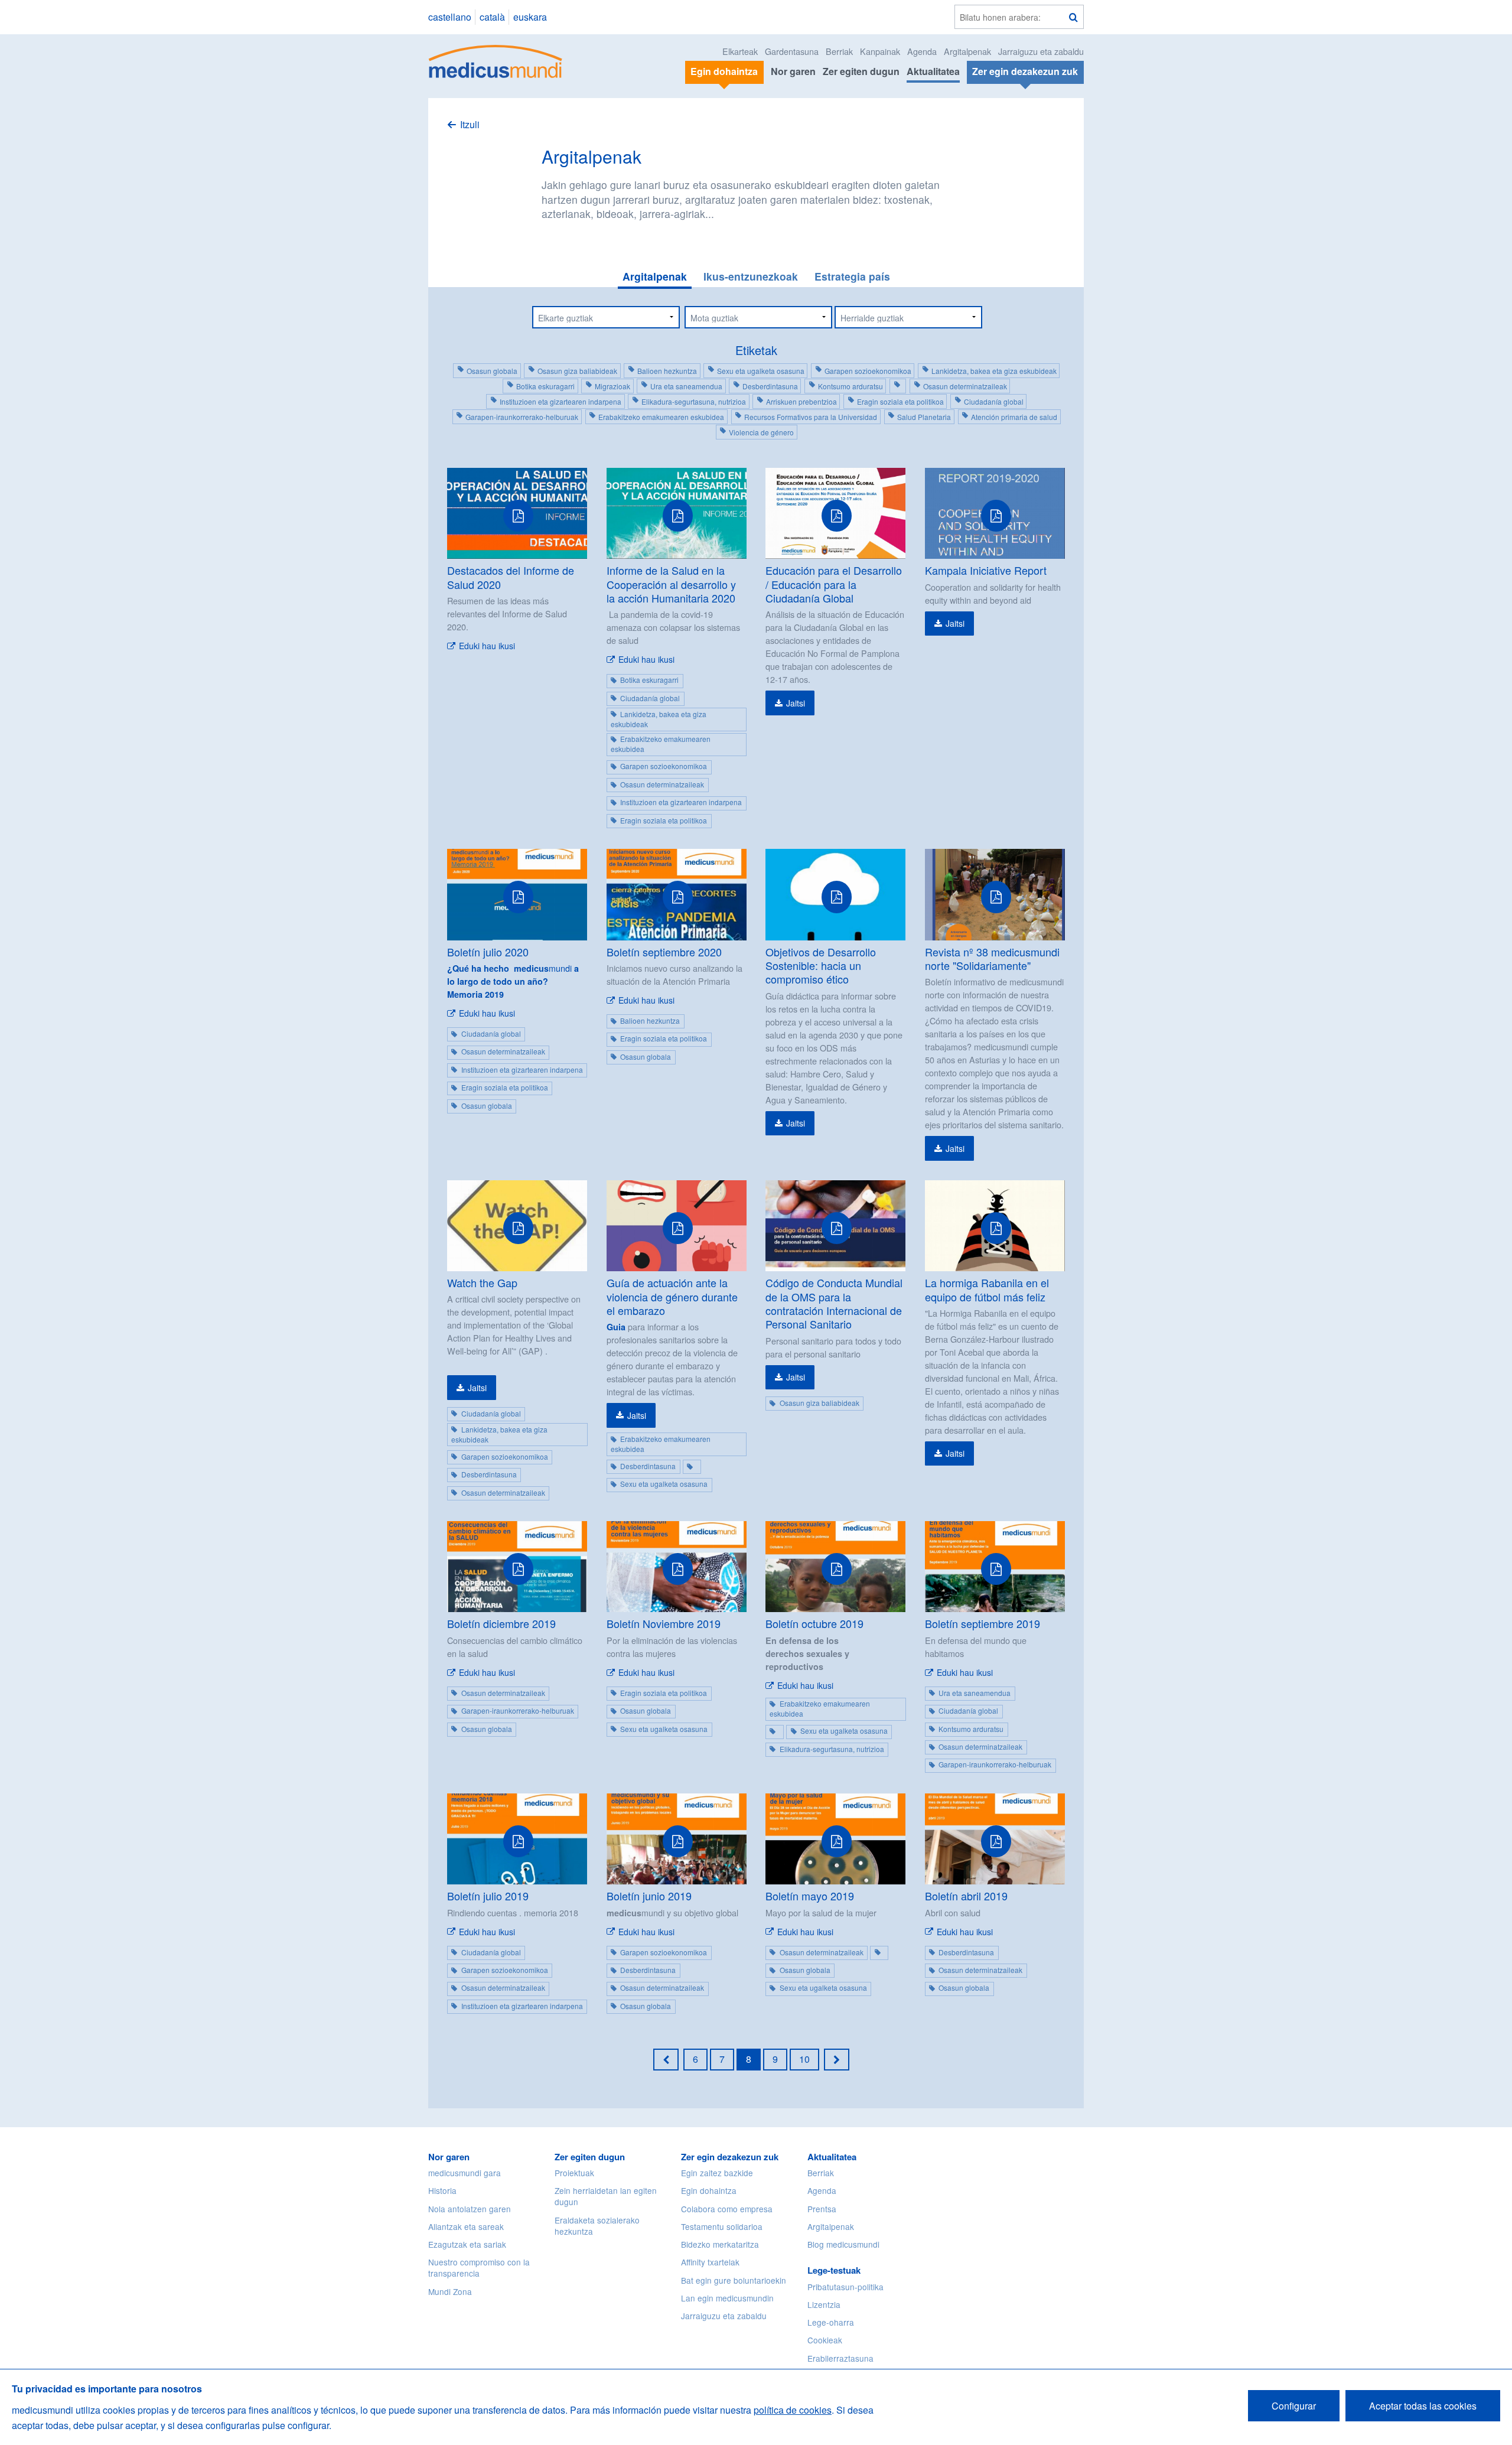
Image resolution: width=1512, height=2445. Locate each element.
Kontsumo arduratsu (850, 386)
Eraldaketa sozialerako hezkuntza (597, 2226)
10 (804, 2059)
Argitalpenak (967, 51)
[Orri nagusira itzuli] (496, 60)
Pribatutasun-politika (845, 2287)
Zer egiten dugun (861, 71)
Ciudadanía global (994, 401)
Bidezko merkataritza (720, 2244)
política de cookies (793, 2410)
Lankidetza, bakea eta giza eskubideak (994, 371)
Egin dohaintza (709, 2190)
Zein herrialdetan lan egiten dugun (606, 2196)
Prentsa (822, 2209)
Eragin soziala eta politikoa (900, 401)
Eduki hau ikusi (487, 646)
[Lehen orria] (666, 2059)
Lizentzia (824, 2304)
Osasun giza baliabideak (577, 371)
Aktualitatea (933, 71)
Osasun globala (492, 371)
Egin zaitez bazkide (717, 2173)
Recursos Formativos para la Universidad (811, 417)
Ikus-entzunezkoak (751, 276)
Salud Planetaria (924, 417)
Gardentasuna (792, 51)
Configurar (1294, 2406)
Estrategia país (852, 276)
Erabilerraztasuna (840, 2358)
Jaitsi (796, 703)
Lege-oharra (831, 2322)
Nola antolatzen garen (470, 2209)
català (492, 17)
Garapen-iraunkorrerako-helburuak (522, 417)
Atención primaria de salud (1014, 417)
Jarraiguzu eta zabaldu (1041, 51)
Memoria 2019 (475, 994)
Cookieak (825, 2340)
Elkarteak (740, 51)
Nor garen (793, 71)
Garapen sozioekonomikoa (868, 371)
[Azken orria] (837, 2059)
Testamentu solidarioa (722, 2226)
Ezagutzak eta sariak (467, 2244)
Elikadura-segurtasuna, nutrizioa (694, 401)
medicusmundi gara (465, 2173)
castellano (450, 17)
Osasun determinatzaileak (965, 386)
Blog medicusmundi (843, 2244)
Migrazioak (612, 386)
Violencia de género (761, 432)
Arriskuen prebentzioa (801, 401)
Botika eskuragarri (545, 386)
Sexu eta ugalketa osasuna (761, 371)
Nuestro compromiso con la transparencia (479, 2267)
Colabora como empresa (727, 2209)
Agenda (922, 51)
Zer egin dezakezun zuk (730, 2157)
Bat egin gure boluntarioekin (734, 2280)
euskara (530, 17)
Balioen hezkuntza (667, 371)
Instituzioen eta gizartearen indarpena (561, 401)
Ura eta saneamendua (686, 386)
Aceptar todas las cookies (1423, 2406)
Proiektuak (574, 2173)
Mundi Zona (450, 2291)
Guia (616, 1327)
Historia (442, 2190)
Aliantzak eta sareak (466, 2226)
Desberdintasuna (770, 386)
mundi (513, 974)
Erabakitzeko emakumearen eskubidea (661, 417)
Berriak (839, 51)
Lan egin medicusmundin (727, 2298)
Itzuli (470, 124)
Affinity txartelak (710, 2262)
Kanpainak (880, 51)
